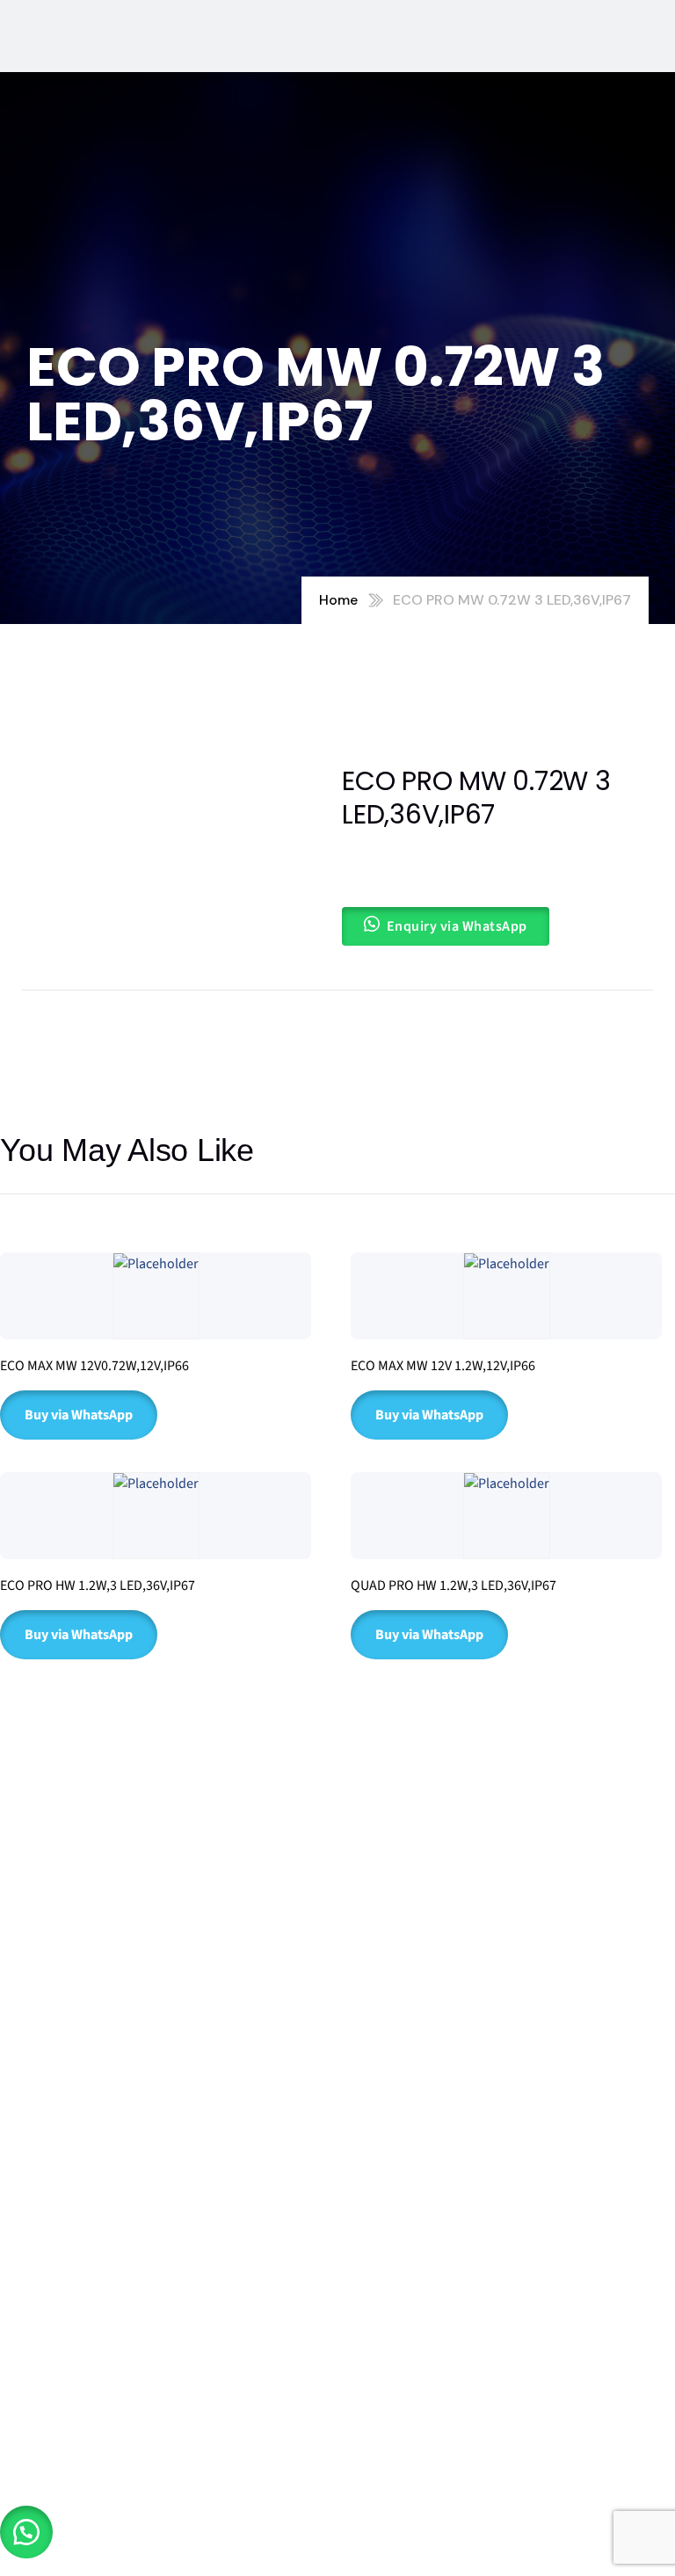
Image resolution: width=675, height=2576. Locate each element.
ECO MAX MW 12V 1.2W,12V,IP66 (443, 1366)
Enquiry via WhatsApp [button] (457, 926)
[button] (26, 2532)
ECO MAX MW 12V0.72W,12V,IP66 (94, 1366)
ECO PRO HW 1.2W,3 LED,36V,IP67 (98, 1586)
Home (338, 600)
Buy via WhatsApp (79, 1415)
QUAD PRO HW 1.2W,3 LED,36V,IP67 (454, 1586)
